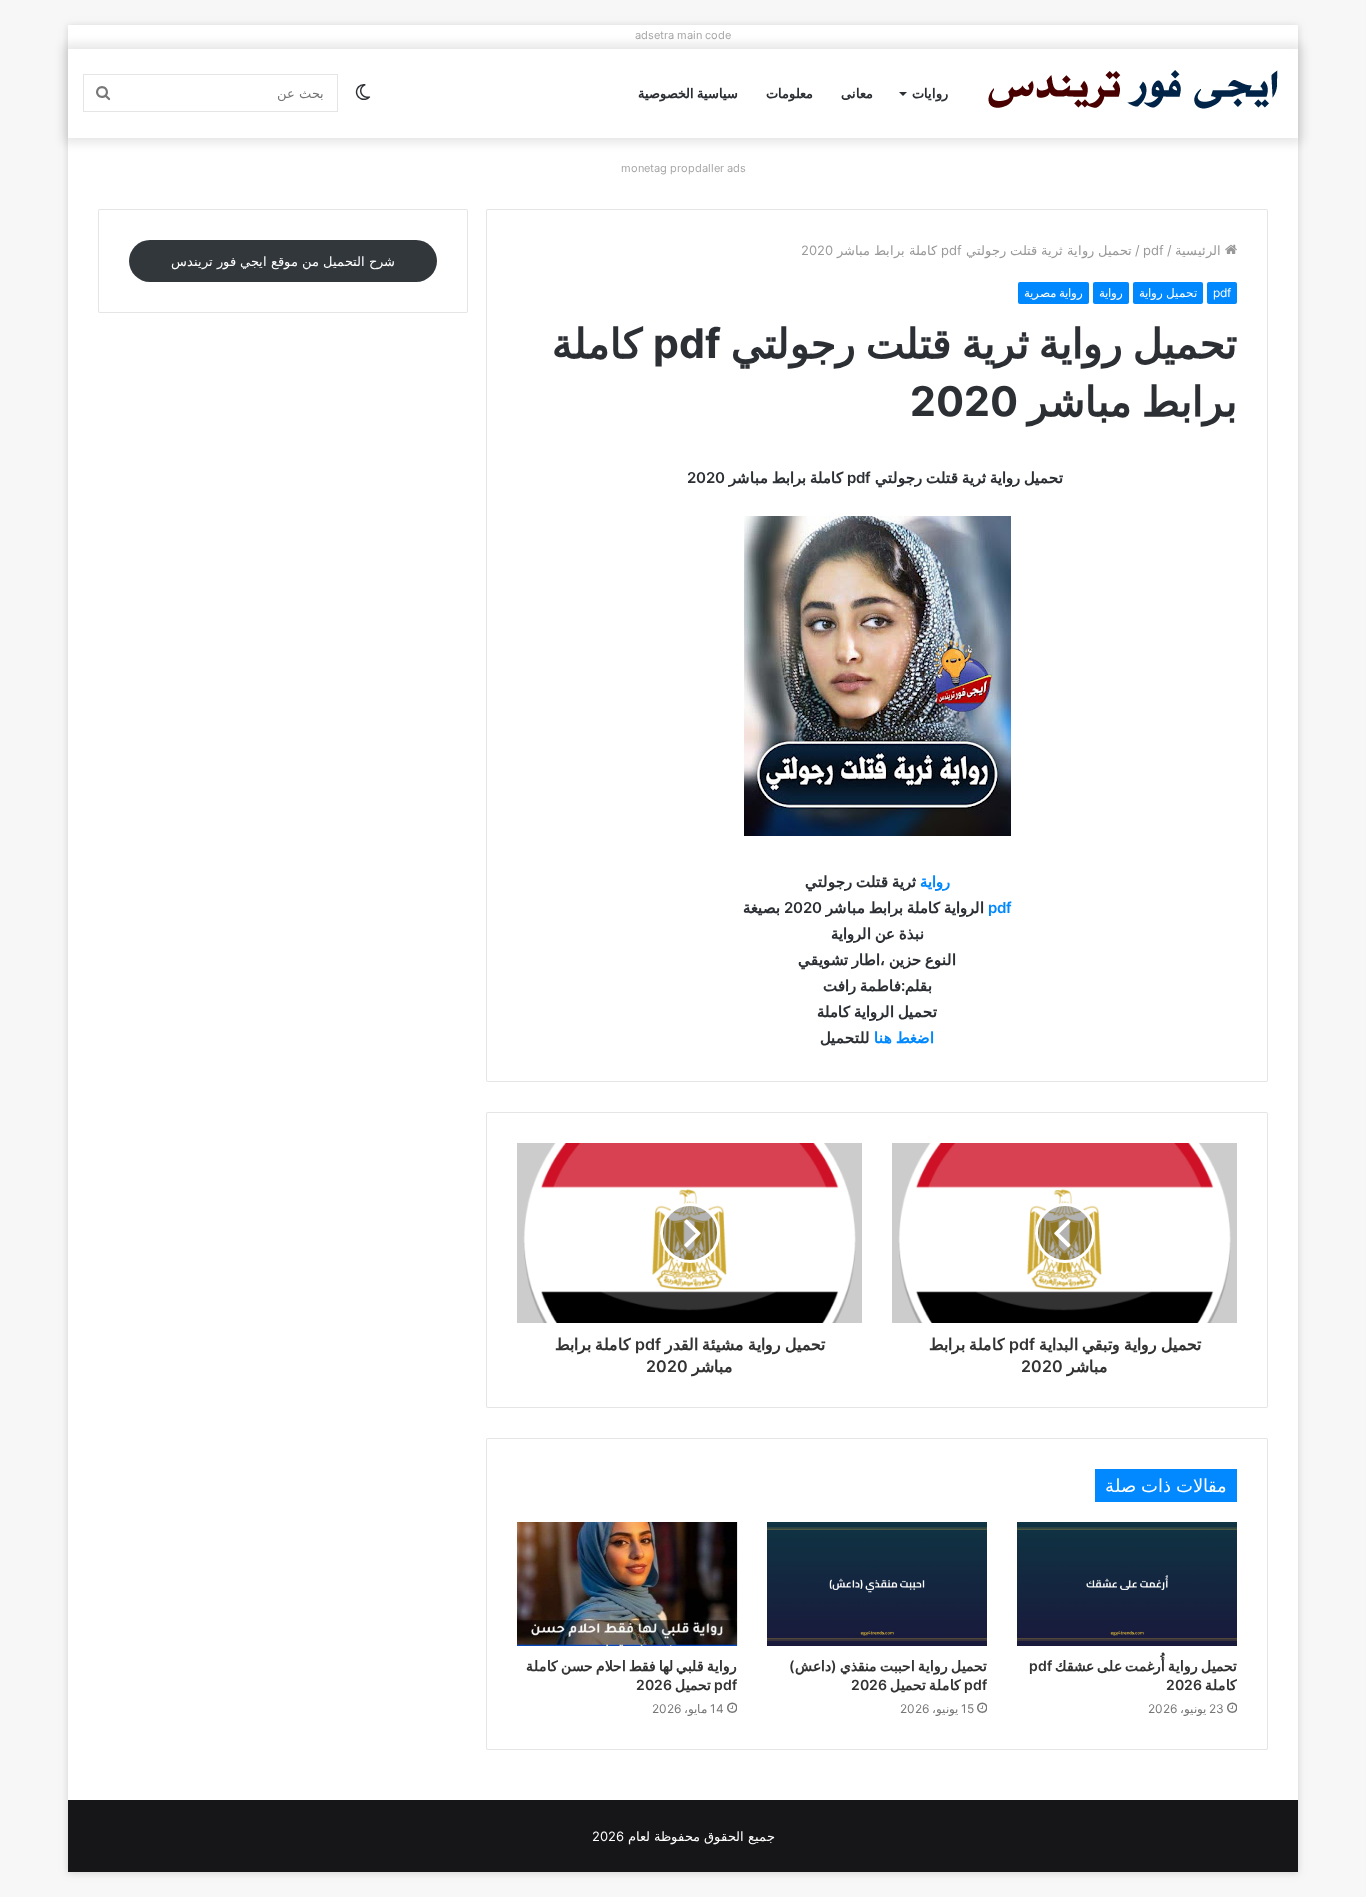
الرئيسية (1200, 250)
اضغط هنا (904, 1037)
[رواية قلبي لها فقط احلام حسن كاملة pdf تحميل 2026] (627, 1584)
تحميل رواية (1168, 292)
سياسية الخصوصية (688, 93)
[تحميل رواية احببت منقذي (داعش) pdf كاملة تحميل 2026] (877, 1584)
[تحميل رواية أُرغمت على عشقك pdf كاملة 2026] (1127, 1584)
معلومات (789, 93)
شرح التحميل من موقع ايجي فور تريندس (283, 261)
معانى (857, 93)
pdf (1153, 250)
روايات (930, 93)
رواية (1111, 292)
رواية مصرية (1053, 292)
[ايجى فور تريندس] (1133, 93)
